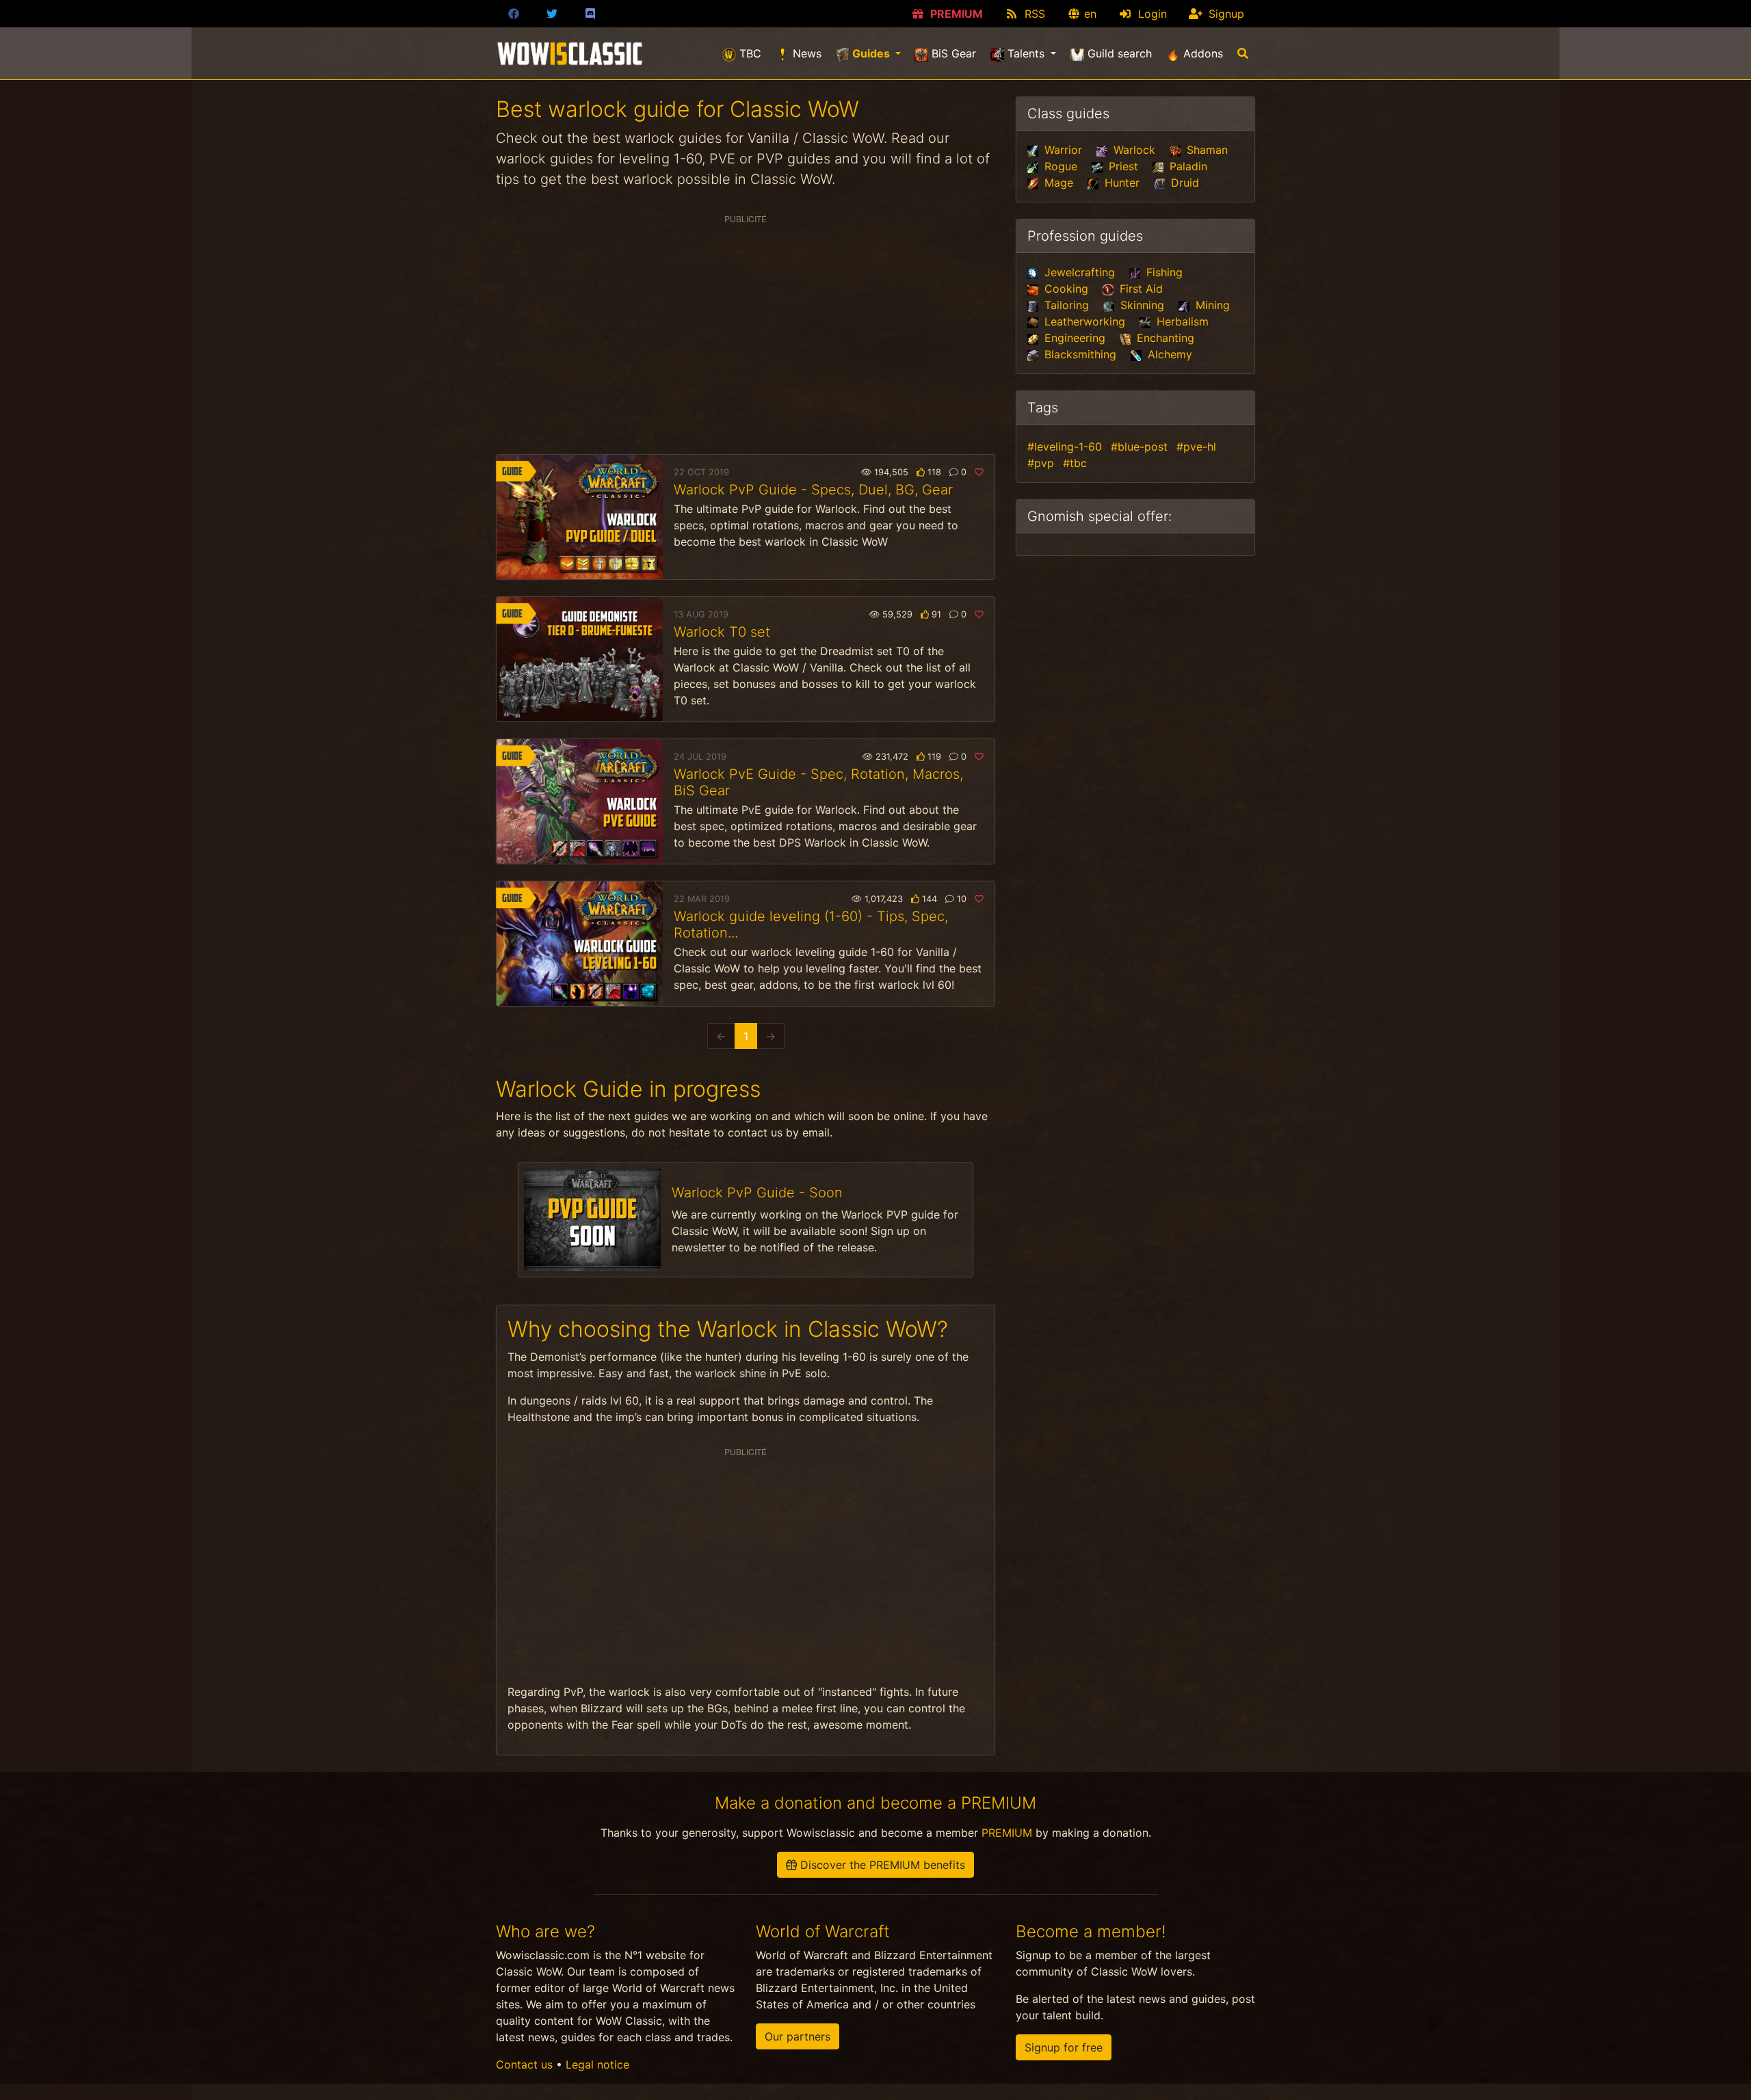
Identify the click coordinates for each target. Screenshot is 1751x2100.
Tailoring (1065, 305)
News (805, 53)
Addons (1201, 53)
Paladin (1187, 166)
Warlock (1133, 150)
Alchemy (1168, 354)
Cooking (1065, 289)
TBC (749, 53)
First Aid (1140, 289)
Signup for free (1064, 2047)
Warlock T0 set (722, 632)
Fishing (1163, 272)
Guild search (1118, 53)
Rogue (1059, 166)
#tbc (1075, 463)
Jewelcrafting (1078, 272)
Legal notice (597, 2064)
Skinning (1141, 305)
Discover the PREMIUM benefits (881, 1865)
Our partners (798, 2036)
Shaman (1206, 150)
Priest (1122, 166)
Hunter (1120, 183)
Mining (1211, 305)
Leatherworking (1083, 321)
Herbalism (1181, 321)
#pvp (1041, 463)
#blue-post (1139, 447)
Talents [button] (1026, 53)
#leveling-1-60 (1065, 447)
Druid (1183, 183)
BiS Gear (952, 53)
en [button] (1089, 14)
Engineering (1073, 338)
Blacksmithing (1079, 354)
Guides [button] (879, 53)
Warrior (1062, 150)
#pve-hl (1196, 447)
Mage (1057, 183)
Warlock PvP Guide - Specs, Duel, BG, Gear (813, 490)
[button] (1242, 53)
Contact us (524, 2064)
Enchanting (1164, 338)
